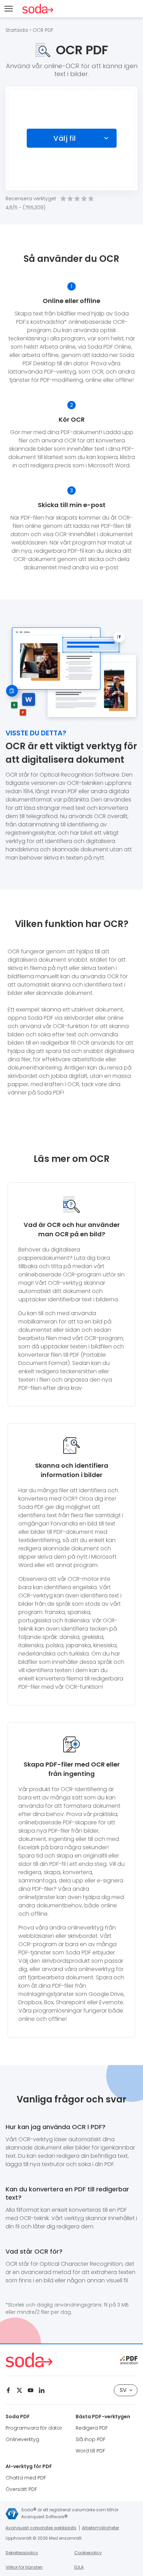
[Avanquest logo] (12, 2514)
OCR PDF (43, 30)
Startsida (17, 30)
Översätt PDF (21, 2489)
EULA (79, 2567)
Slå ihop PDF (91, 2439)
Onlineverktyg (22, 2439)
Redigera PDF (92, 2428)
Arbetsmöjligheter (100, 2528)
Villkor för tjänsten (24, 2567)
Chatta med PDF (26, 2478)
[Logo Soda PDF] (38, 9)
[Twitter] (19, 2390)
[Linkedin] (42, 2390)
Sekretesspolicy (22, 2553)
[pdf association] (129, 2360)
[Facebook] (8, 2390)
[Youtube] (31, 2390)
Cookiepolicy (88, 2553)
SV (123, 2390)
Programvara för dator (34, 2428)
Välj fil (65, 138)
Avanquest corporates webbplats (41, 2528)
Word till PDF (90, 2451)
